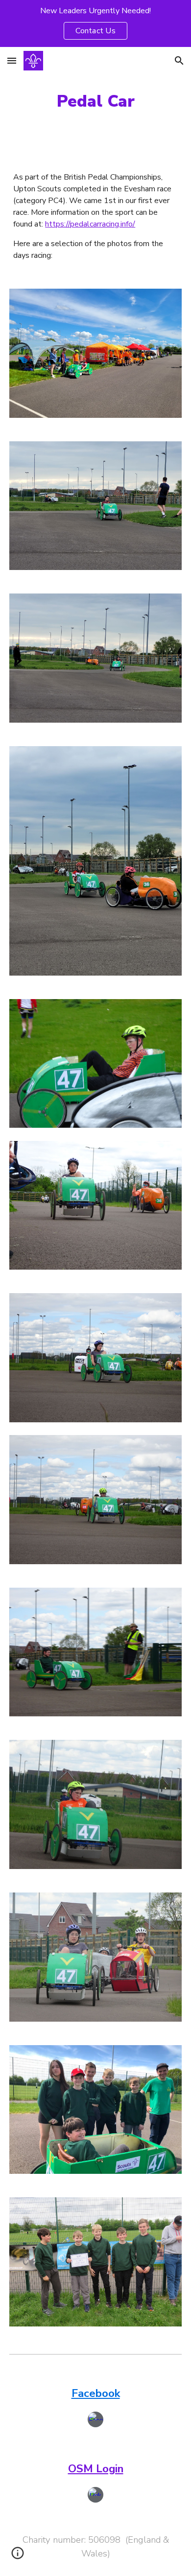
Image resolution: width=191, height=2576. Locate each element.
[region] (95, 23)
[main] (95, 101)
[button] (12, 60)
